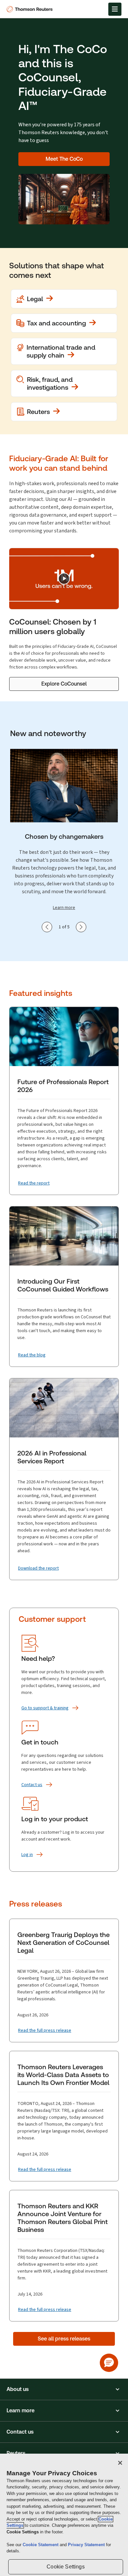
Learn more (64, 907)
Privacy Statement (87, 2545)
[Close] (120, 2463)
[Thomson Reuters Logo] (31, 9)
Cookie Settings (65, 2567)
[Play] (64, 579)
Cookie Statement (41, 2545)
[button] (64, 2389)
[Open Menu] (115, 9)
